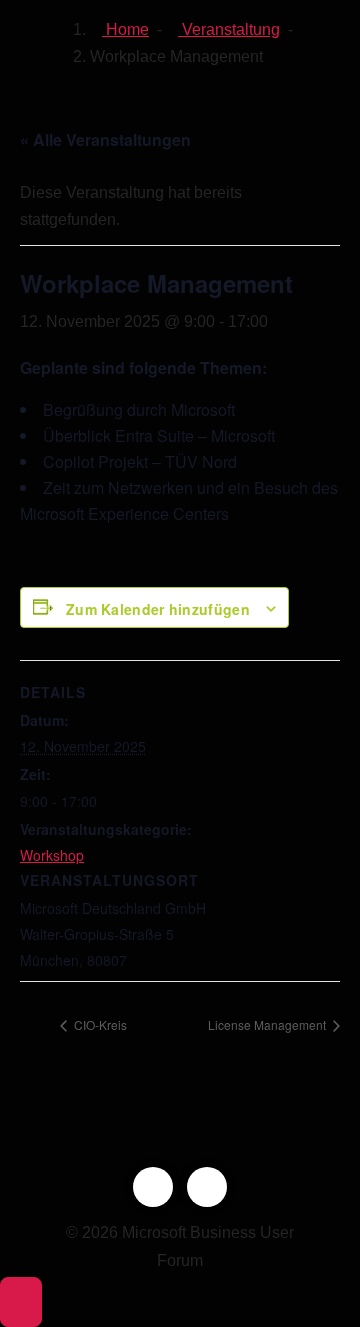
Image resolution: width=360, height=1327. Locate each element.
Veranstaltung (229, 29)
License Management (268, 1024)
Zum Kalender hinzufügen (158, 609)
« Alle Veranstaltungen (105, 139)
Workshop (52, 855)
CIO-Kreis (99, 1024)
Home (125, 29)
